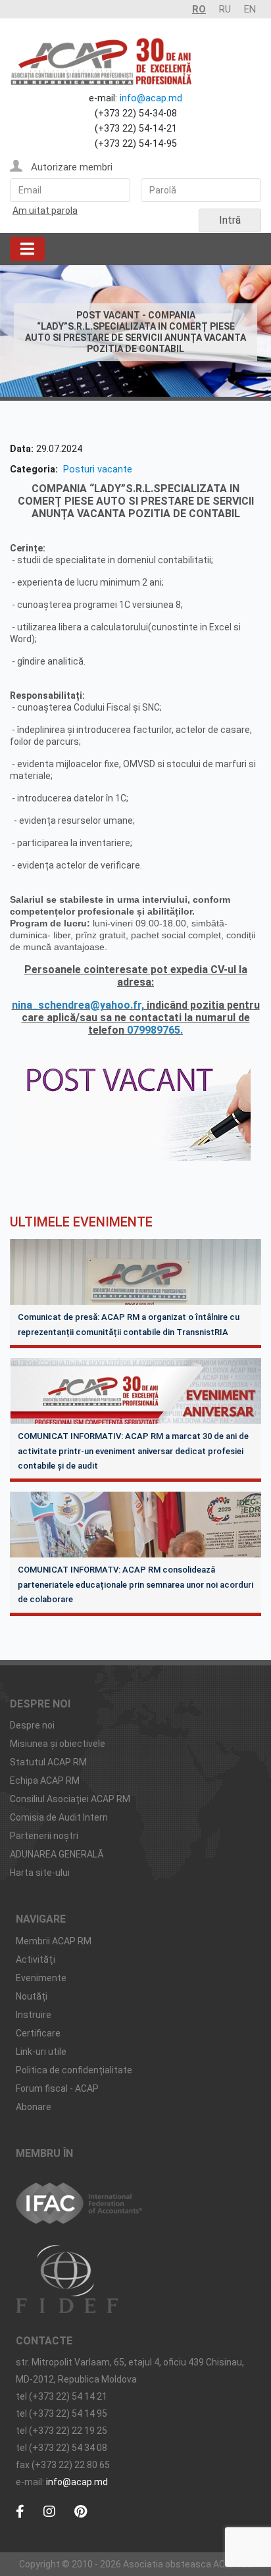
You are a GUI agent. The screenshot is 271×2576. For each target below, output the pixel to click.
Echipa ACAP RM (45, 1780)
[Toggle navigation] (27, 249)
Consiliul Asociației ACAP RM (70, 1799)
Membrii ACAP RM (54, 1941)
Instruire (34, 2015)
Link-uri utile (41, 2052)
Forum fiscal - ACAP (57, 2088)
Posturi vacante (98, 469)
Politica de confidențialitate (74, 2070)
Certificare (38, 2033)
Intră (230, 220)
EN (250, 9)
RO (199, 9)
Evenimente (41, 1978)
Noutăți (32, 1996)
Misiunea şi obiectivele (58, 1744)
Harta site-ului (40, 1873)
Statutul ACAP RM (48, 1762)
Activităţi (36, 1959)
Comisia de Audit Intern (59, 1817)
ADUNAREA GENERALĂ (57, 1854)
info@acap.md (151, 98)
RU (225, 9)
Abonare (34, 2107)
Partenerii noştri (44, 1836)
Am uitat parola (45, 211)
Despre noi (32, 1725)
